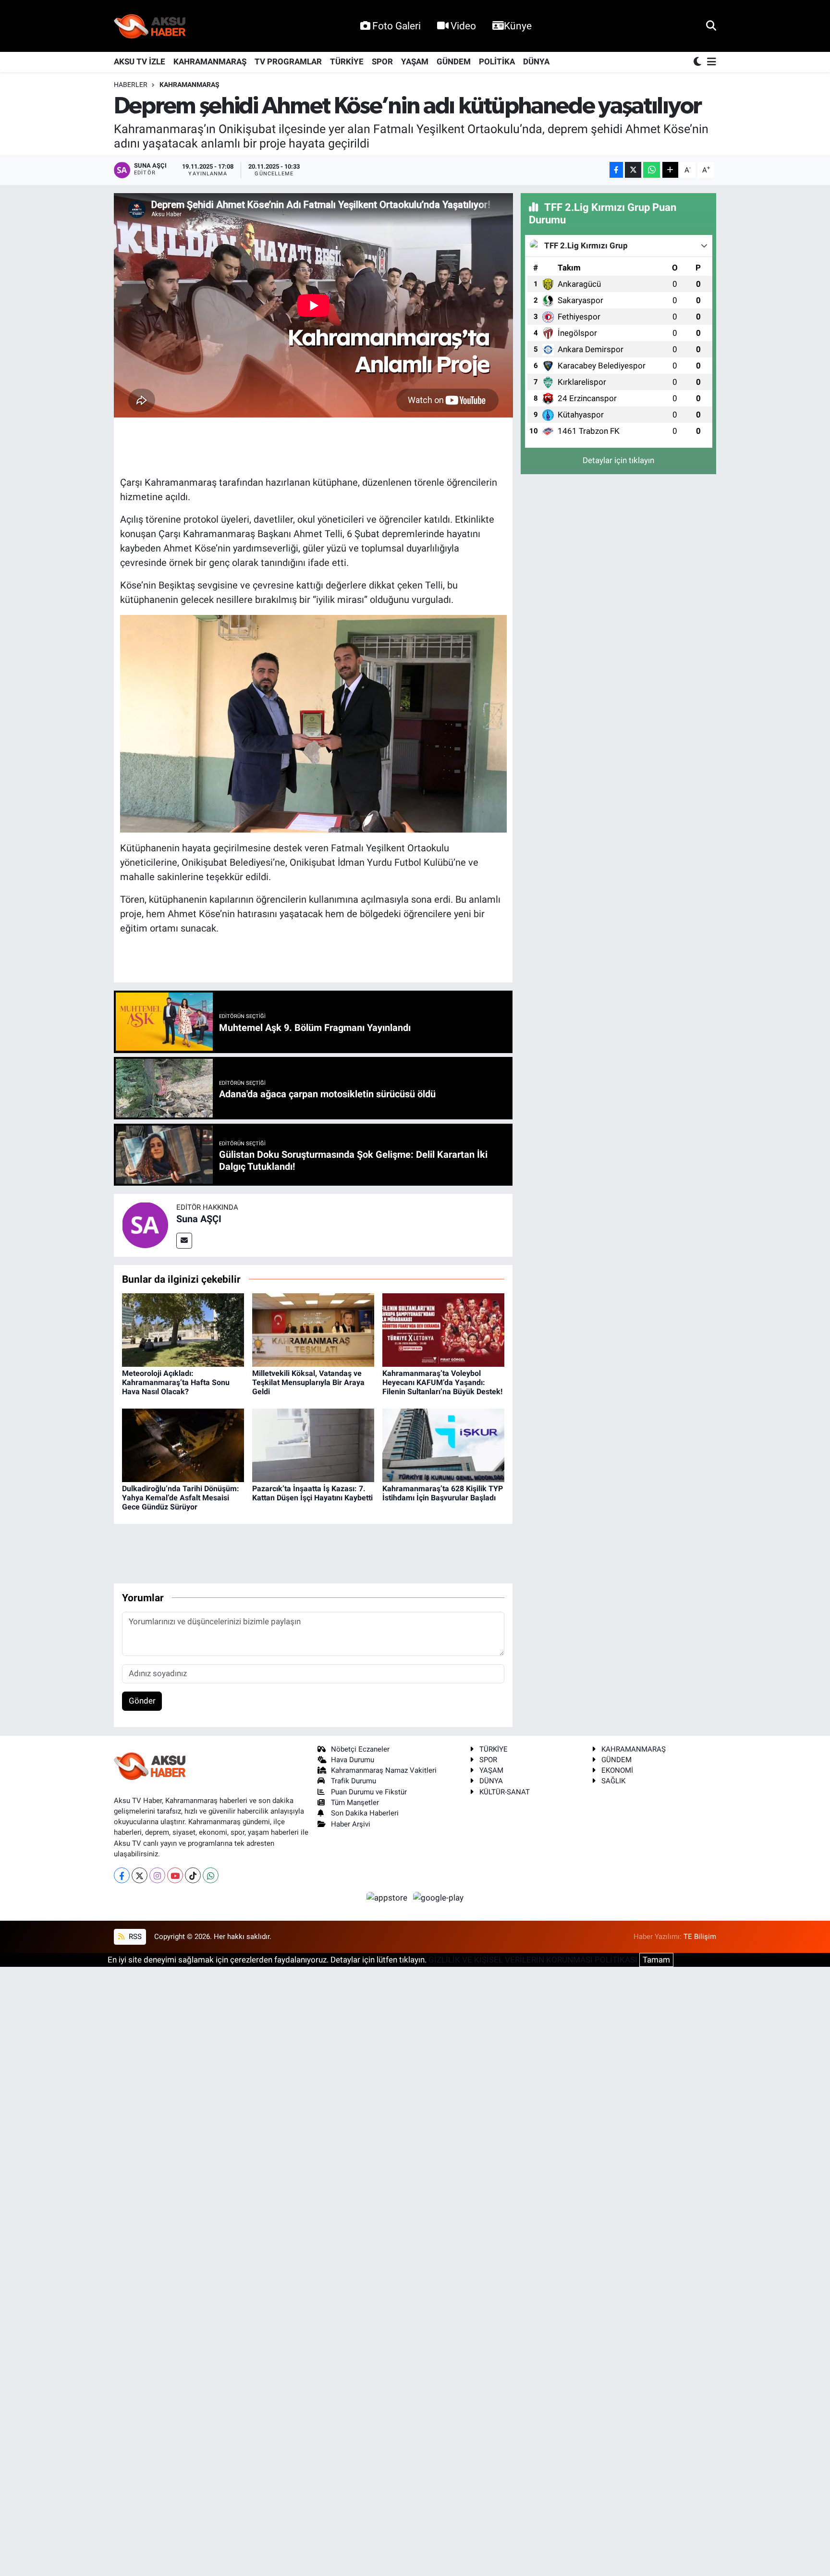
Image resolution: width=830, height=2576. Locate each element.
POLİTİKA (497, 61)
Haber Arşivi (351, 1824)
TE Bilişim (700, 1937)
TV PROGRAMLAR (288, 61)
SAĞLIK (613, 1781)
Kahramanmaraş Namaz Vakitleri (384, 1770)
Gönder (142, 1701)
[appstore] (388, 1897)
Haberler (131, 85)
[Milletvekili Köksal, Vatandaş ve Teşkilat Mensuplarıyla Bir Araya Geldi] (313, 1329)
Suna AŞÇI (199, 1219)
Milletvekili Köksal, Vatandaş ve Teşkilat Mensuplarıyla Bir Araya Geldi (308, 1382)
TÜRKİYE (347, 61)
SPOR (382, 61)
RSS (134, 1937)
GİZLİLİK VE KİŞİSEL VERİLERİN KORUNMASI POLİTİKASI (533, 1960)
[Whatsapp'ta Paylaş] (652, 170)
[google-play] (439, 1897)
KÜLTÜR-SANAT (505, 1792)
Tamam (656, 1960)
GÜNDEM (454, 61)
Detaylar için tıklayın (618, 460)
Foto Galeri (397, 26)
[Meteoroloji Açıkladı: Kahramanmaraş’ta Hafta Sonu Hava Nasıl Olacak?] (183, 1329)
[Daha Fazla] (670, 170)
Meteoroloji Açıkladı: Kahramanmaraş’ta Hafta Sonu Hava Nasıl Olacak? (176, 1382)
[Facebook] (122, 1875)
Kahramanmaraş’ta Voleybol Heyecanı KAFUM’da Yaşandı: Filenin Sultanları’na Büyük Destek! (442, 1382)
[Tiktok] (193, 1875)
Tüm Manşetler (355, 1803)
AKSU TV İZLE (140, 61)
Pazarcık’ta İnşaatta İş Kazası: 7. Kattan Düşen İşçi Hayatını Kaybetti (312, 1493)
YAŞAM (415, 61)
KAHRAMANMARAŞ (210, 61)
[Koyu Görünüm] (698, 62)
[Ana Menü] (710, 62)
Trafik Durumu (354, 1781)
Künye (518, 26)
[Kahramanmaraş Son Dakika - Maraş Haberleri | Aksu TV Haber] (150, 26)
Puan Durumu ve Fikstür (369, 1792)
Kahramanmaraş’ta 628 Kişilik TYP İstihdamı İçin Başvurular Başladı (443, 1493)
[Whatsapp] (211, 1875)
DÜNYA (536, 61)
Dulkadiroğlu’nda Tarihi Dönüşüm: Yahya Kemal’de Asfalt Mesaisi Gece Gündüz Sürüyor (181, 1498)
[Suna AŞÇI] (145, 1225)
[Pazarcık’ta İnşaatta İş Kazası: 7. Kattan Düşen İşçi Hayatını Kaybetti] (313, 1445)
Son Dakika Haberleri (365, 1813)
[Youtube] (175, 1875)
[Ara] (711, 25)
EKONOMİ (617, 1770)
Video (463, 26)
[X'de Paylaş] (633, 170)
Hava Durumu (353, 1760)
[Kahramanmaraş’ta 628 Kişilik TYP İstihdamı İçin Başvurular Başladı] (443, 1445)
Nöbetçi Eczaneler (360, 1749)
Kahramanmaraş (189, 85)
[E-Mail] (184, 1241)
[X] (140, 1875)
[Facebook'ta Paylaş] (616, 170)
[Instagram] (157, 1875)
